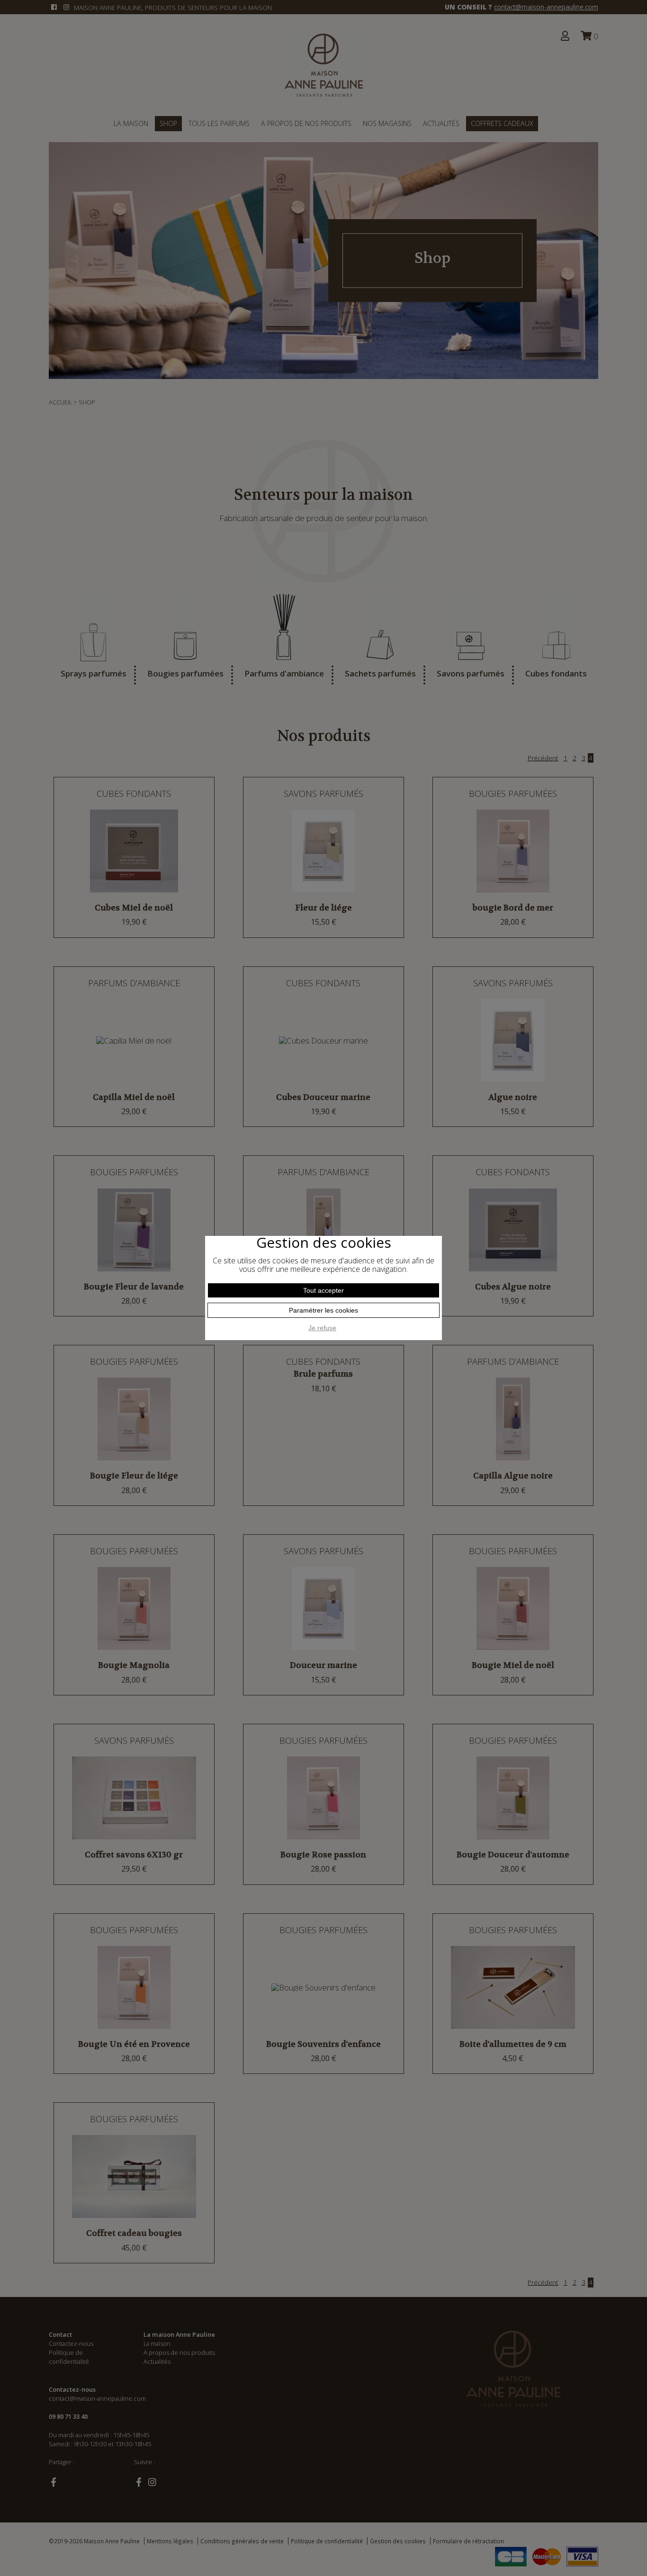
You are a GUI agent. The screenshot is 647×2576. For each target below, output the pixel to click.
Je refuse (322, 1328)
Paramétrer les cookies (323, 1310)
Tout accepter (323, 1290)
